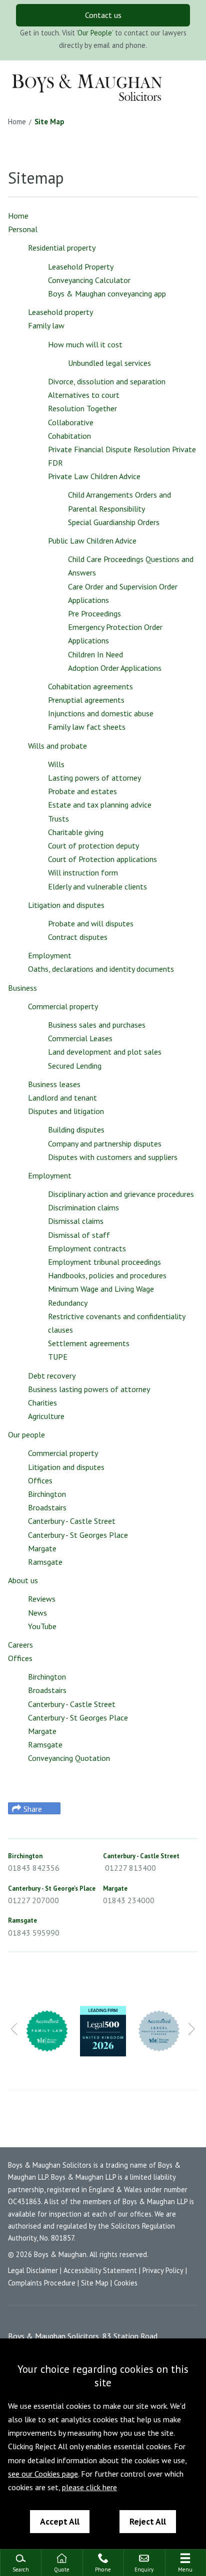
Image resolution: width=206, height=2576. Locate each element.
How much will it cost (85, 344)
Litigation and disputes (66, 905)
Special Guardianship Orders (114, 522)
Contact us (103, 15)
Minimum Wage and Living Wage (101, 1289)
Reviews (42, 1599)
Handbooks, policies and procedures (107, 1275)
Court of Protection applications (102, 859)
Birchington (47, 1494)
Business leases (54, 1084)
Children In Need (95, 654)
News (37, 1613)
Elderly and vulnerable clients (97, 886)
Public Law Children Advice (92, 541)
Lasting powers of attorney (94, 778)
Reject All (148, 2521)
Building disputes (76, 1130)
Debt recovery (52, 1376)
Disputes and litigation (66, 1111)
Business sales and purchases (97, 1025)
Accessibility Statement (100, 2270)
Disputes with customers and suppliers (113, 1157)
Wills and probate (57, 746)
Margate (42, 1548)
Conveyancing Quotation (69, 1758)
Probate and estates (82, 791)
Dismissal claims (76, 1221)
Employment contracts (87, 1248)
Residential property (62, 248)
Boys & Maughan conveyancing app (107, 293)
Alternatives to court (84, 395)
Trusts (58, 819)
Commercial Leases (80, 1038)
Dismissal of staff (79, 1235)
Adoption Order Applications (115, 668)
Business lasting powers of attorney (89, 1389)
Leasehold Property (81, 267)
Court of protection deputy (93, 846)
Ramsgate (45, 1562)
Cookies (126, 2283)
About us (23, 1580)
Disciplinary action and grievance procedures (121, 1194)
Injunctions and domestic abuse (101, 713)
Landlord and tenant (62, 1098)
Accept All (60, 2521)
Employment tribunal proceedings (104, 1262)
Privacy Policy (163, 2270)
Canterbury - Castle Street (72, 1521)
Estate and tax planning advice (100, 805)
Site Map (49, 122)
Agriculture (46, 1416)
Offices (40, 1480)
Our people (26, 1434)
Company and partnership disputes (105, 1144)
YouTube (42, 1626)
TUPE (58, 1357)
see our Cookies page (43, 2474)
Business (22, 988)
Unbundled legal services (109, 363)
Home (17, 122)
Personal (23, 229)
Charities (42, 1403)
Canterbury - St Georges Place (78, 1535)
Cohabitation (69, 436)
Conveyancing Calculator (89, 280)
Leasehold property (60, 312)
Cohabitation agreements (90, 686)
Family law (46, 325)
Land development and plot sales (105, 1052)
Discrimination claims (83, 1207)
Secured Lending (75, 1066)
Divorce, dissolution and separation (107, 381)
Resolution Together (82, 408)
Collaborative (71, 422)
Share (33, 1809)
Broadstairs (47, 1507)
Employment (50, 955)
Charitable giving (76, 832)
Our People (95, 33)
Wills (56, 764)
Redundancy (68, 1303)
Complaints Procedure (42, 2283)
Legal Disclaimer (33, 2270)
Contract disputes (78, 937)
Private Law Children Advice (94, 476)
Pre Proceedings (94, 613)
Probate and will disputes (91, 923)
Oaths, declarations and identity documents (101, 969)
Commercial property (63, 1006)
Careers (20, 1645)
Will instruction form (83, 872)
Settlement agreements (89, 1343)
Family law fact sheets (87, 727)
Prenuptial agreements (86, 700)
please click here (89, 2487)
